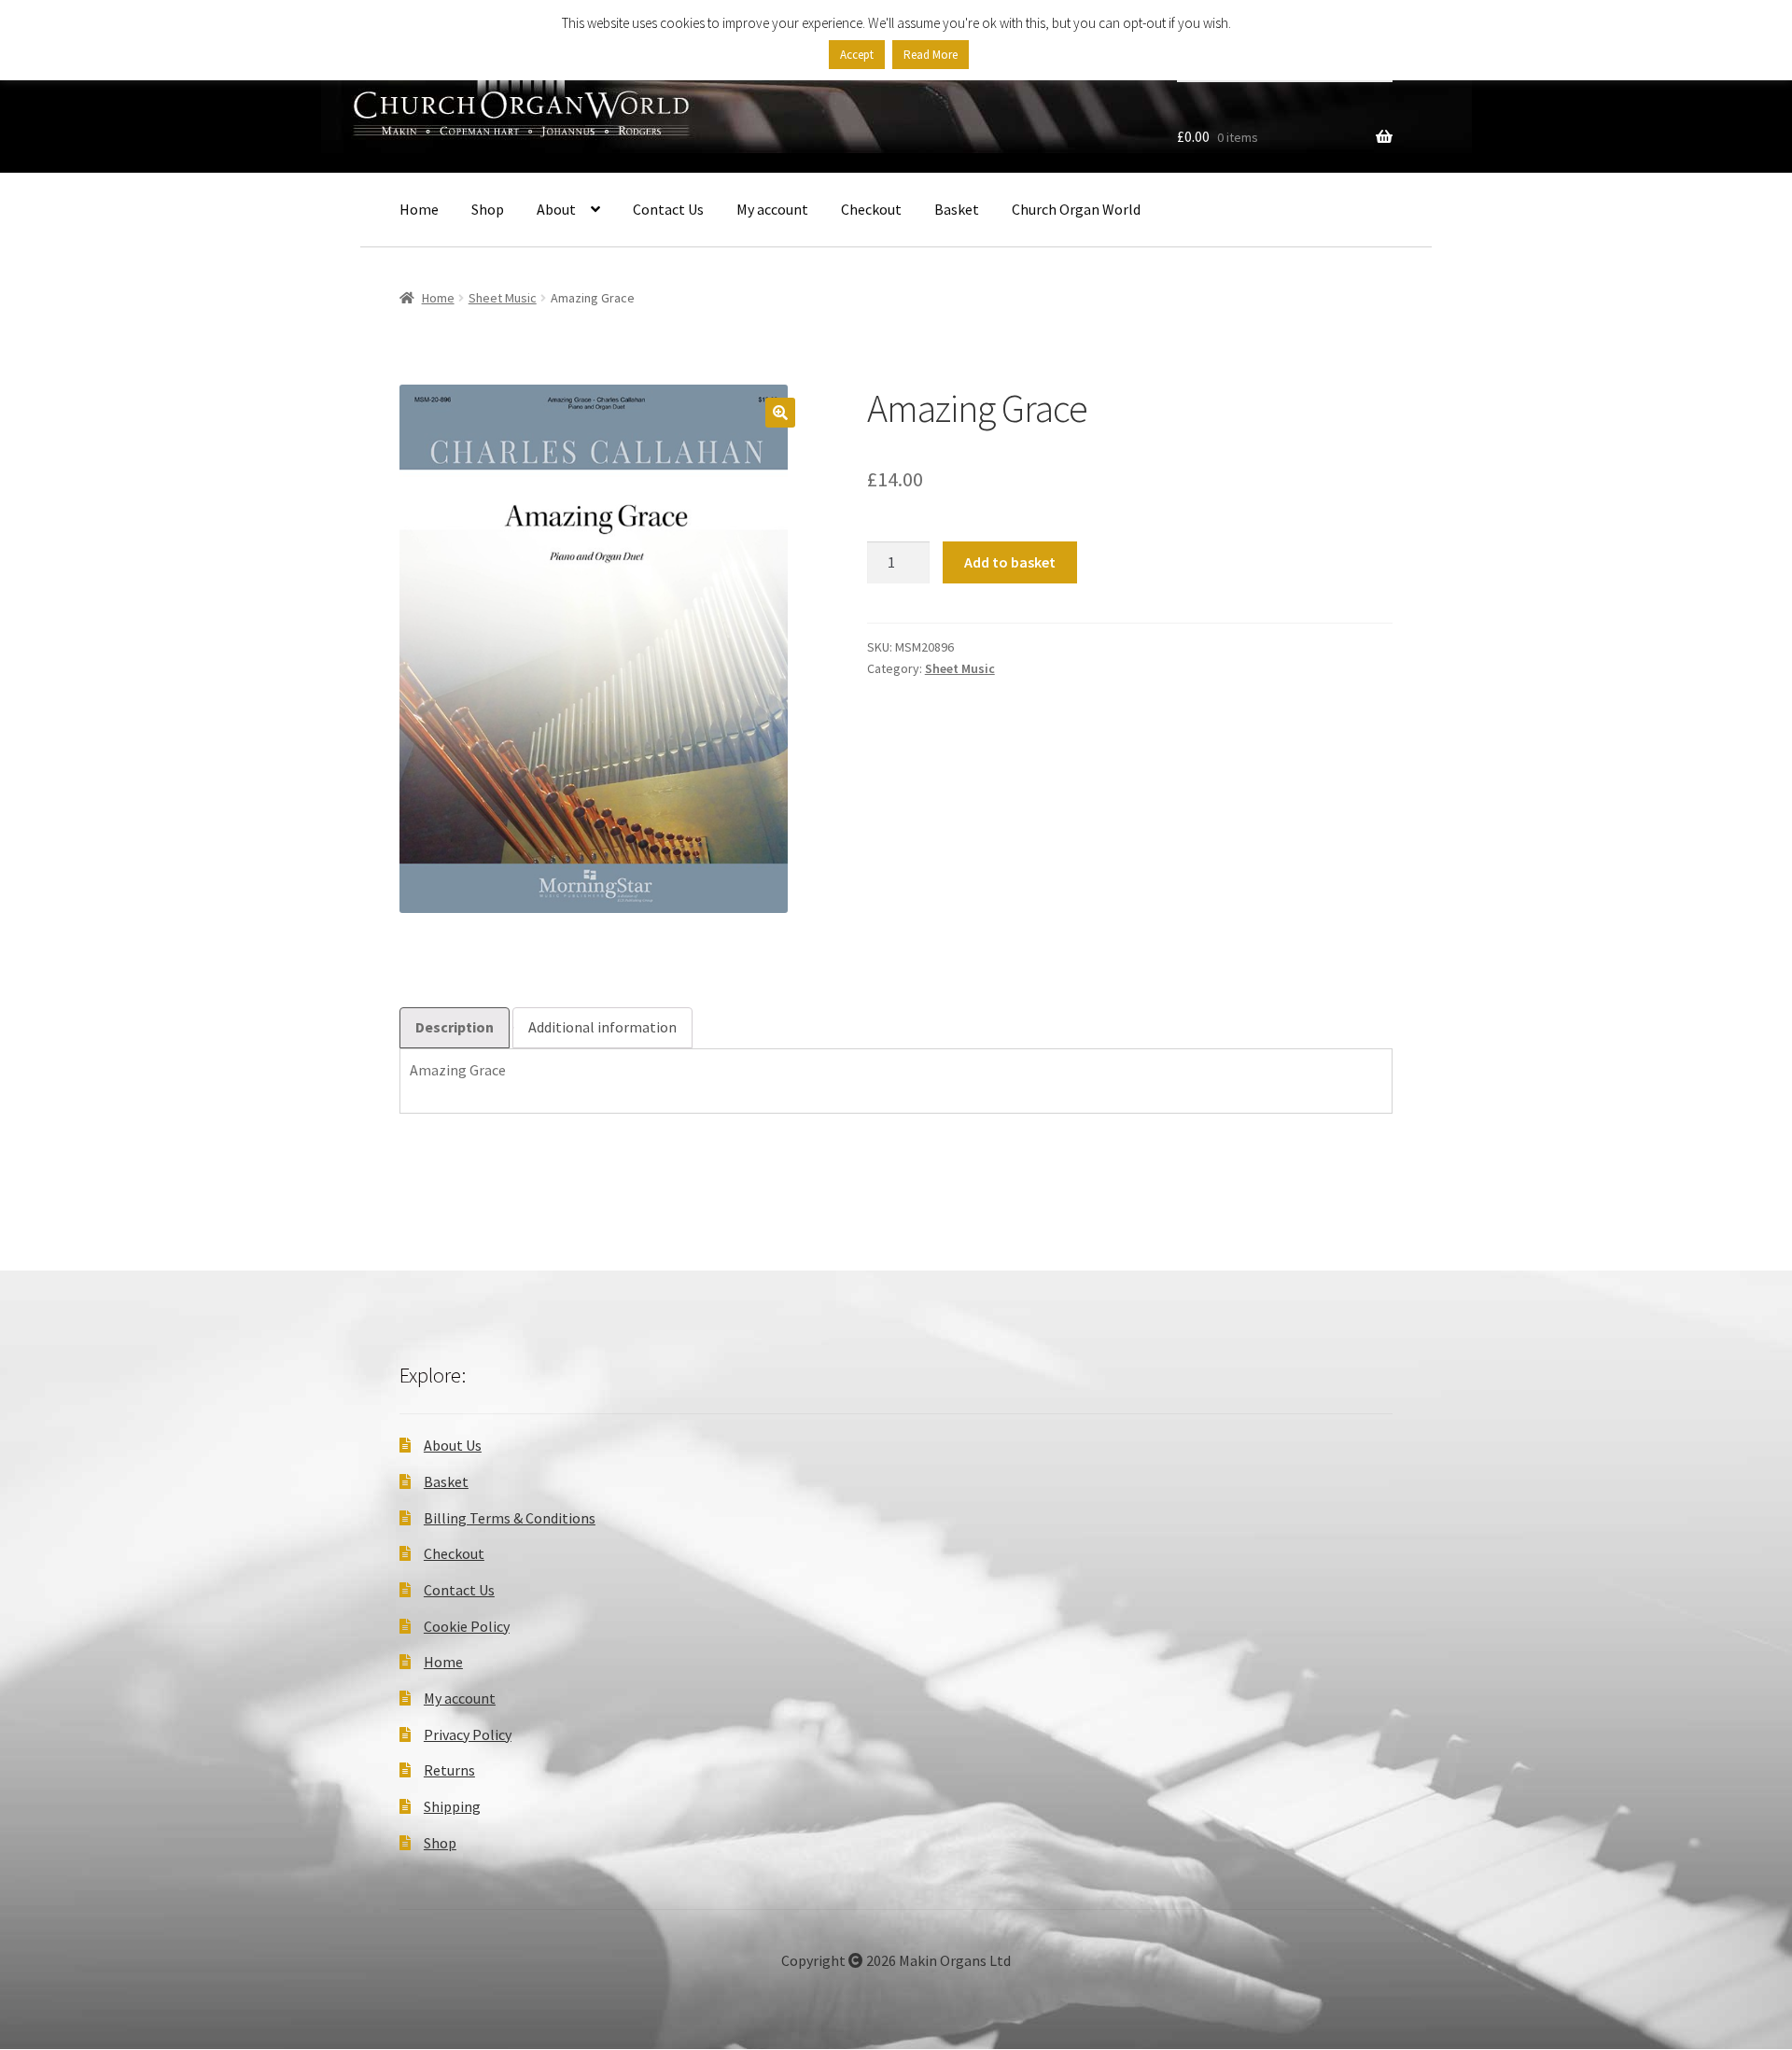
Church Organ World (1076, 209)
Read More (931, 55)
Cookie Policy (467, 1626)
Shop (488, 209)
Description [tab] (455, 1027)
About (556, 209)
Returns (449, 1770)
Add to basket (1010, 562)
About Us (453, 1445)
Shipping (452, 1806)
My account (772, 209)
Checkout (871, 209)
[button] (780, 413)
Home (419, 209)
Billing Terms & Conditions (510, 1518)
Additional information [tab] (602, 1027)
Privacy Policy (468, 1734)
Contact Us (668, 209)
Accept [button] (857, 55)
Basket (957, 209)
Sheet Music (503, 298)
